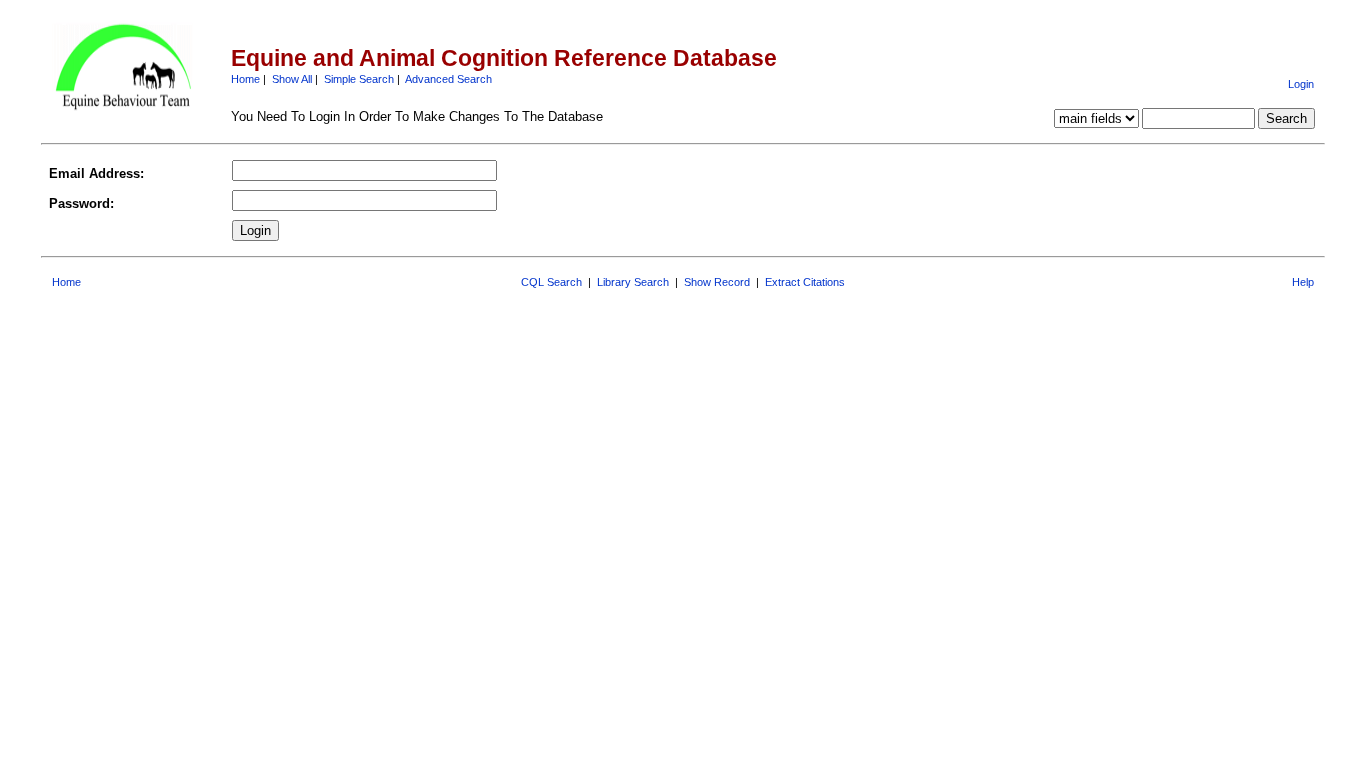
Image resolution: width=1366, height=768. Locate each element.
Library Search (633, 282)
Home (245, 79)
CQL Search (551, 282)
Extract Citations (805, 282)
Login (1301, 84)
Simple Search (359, 79)
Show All (292, 79)
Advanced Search (448, 79)
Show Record (717, 282)
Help (1303, 282)
